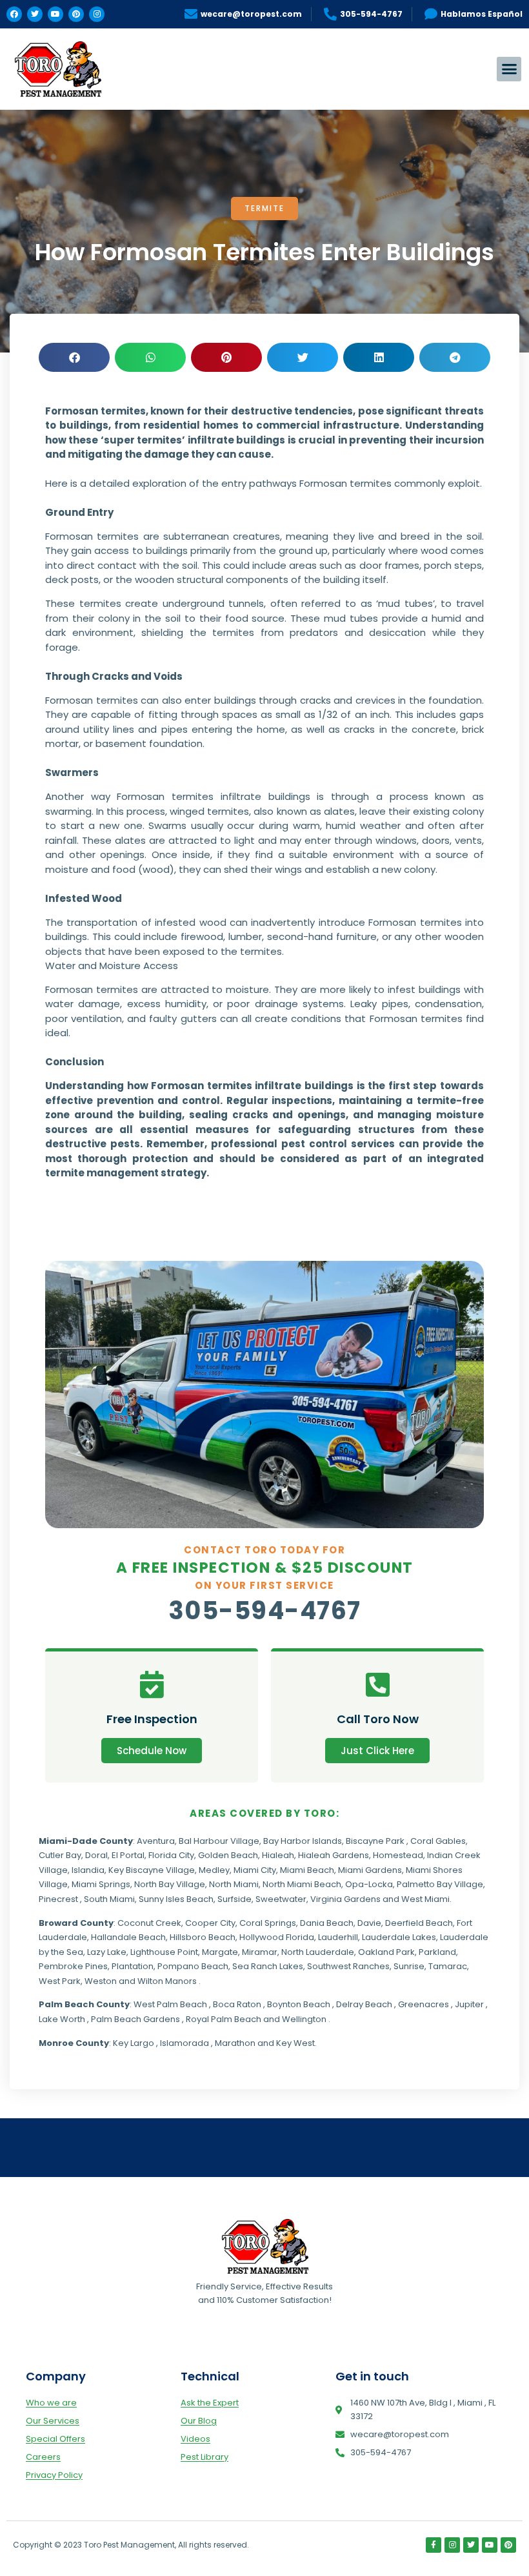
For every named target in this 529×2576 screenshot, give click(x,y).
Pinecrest (58, 1899)
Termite (264, 208)
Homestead (398, 1855)
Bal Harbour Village (219, 1841)
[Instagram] (97, 14)
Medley (214, 1870)
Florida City (171, 1855)
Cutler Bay (60, 1855)
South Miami (109, 1899)
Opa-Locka (369, 1884)
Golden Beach (228, 1855)
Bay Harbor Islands (303, 1841)
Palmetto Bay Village (440, 1884)
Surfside (235, 1899)
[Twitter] (35, 14)
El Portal (128, 1855)
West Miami (425, 1899)
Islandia (88, 1870)
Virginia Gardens (345, 1899)
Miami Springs (101, 1884)
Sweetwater (281, 1899)
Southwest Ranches (348, 1966)
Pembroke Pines (73, 1966)
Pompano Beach (193, 1966)
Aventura (156, 1841)
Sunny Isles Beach (176, 1899)
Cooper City (210, 1923)
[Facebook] (14, 14)
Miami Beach (307, 1870)
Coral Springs (268, 1923)
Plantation (133, 1966)
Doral (96, 1855)
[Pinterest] (76, 14)
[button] (509, 69)
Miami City (255, 1870)
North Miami (234, 1884)
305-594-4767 (265, 1610)
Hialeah (278, 1855)
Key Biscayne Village (152, 1870)
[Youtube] (55, 14)
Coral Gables (438, 1841)
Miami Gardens (370, 1870)
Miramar (260, 1952)
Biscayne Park (375, 1841)
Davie (369, 1923)
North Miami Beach (302, 1884)
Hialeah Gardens (334, 1855)
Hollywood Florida (277, 1937)
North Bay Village (170, 1884)
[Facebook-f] (434, 2545)
